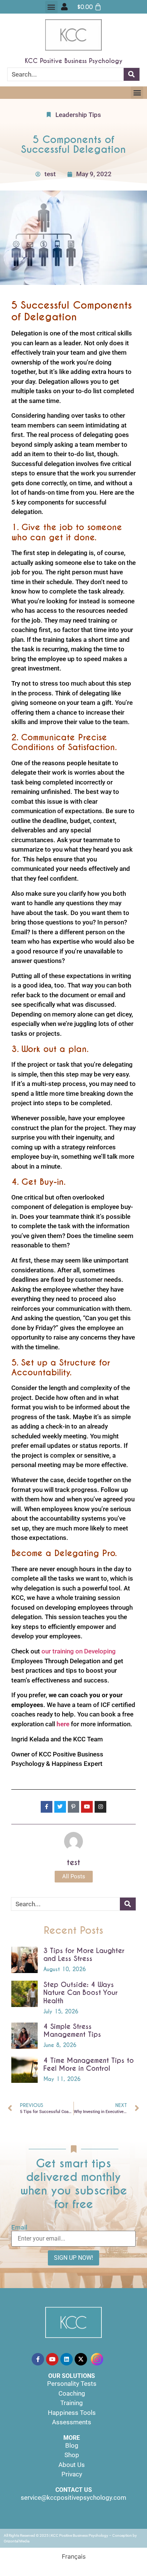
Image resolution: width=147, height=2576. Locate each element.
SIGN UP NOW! (73, 2258)
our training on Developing (79, 1651)
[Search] (132, 74)
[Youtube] (52, 2359)
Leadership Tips (78, 115)
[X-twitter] (81, 2359)
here (63, 1724)
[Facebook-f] (38, 2359)
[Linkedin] (67, 2359)
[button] (51, 7)
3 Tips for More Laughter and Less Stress (84, 1955)
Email (19, 2228)
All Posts (74, 1876)
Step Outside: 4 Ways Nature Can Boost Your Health (80, 1993)
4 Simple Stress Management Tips (72, 2031)
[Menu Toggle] (64, 7)
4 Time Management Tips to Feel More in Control (89, 2065)
